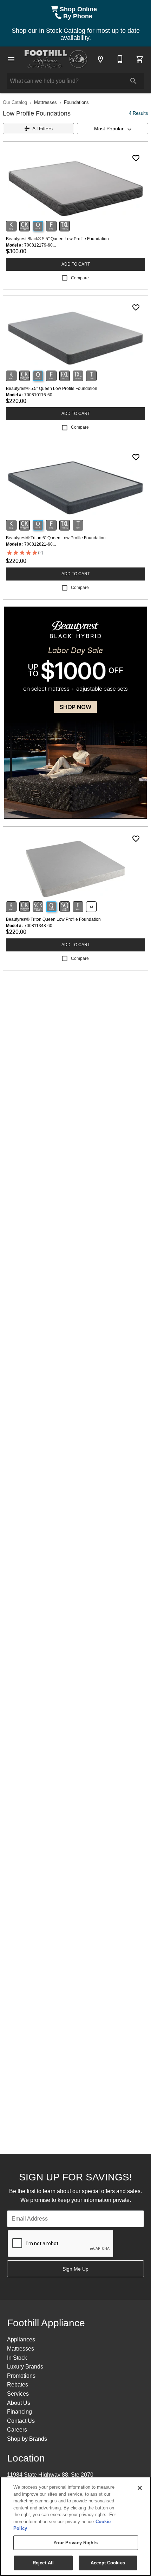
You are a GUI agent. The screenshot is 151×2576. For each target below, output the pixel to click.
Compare (80, 278)
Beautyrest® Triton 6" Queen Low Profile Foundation (56, 538)
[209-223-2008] (120, 59)
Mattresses (45, 102)
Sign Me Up (75, 2269)
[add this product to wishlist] (136, 158)
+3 (91, 907)
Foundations (76, 102)
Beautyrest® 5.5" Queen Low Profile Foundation (52, 389)
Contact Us (21, 2421)
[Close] (140, 2488)
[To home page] (56, 59)
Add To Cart (76, 264)
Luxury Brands (25, 2367)
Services (18, 2394)
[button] (11, 59)
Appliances (21, 2339)
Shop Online (79, 9)
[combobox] (113, 129)
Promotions (21, 2376)
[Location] (100, 59)
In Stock (17, 2358)
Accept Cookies (108, 2563)
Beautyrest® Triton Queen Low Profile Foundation (53, 919)
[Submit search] (133, 81)
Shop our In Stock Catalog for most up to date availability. (76, 34)
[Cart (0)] (140, 59)
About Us (19, 2403)
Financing (19, 2412)
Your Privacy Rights (75, 2543)
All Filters (42, 129)
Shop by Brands (27, 2439)
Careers (17, 2430)
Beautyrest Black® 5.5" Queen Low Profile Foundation (57, 239)
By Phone (79, 16)
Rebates (18, 2385)
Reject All (43, 2563)
